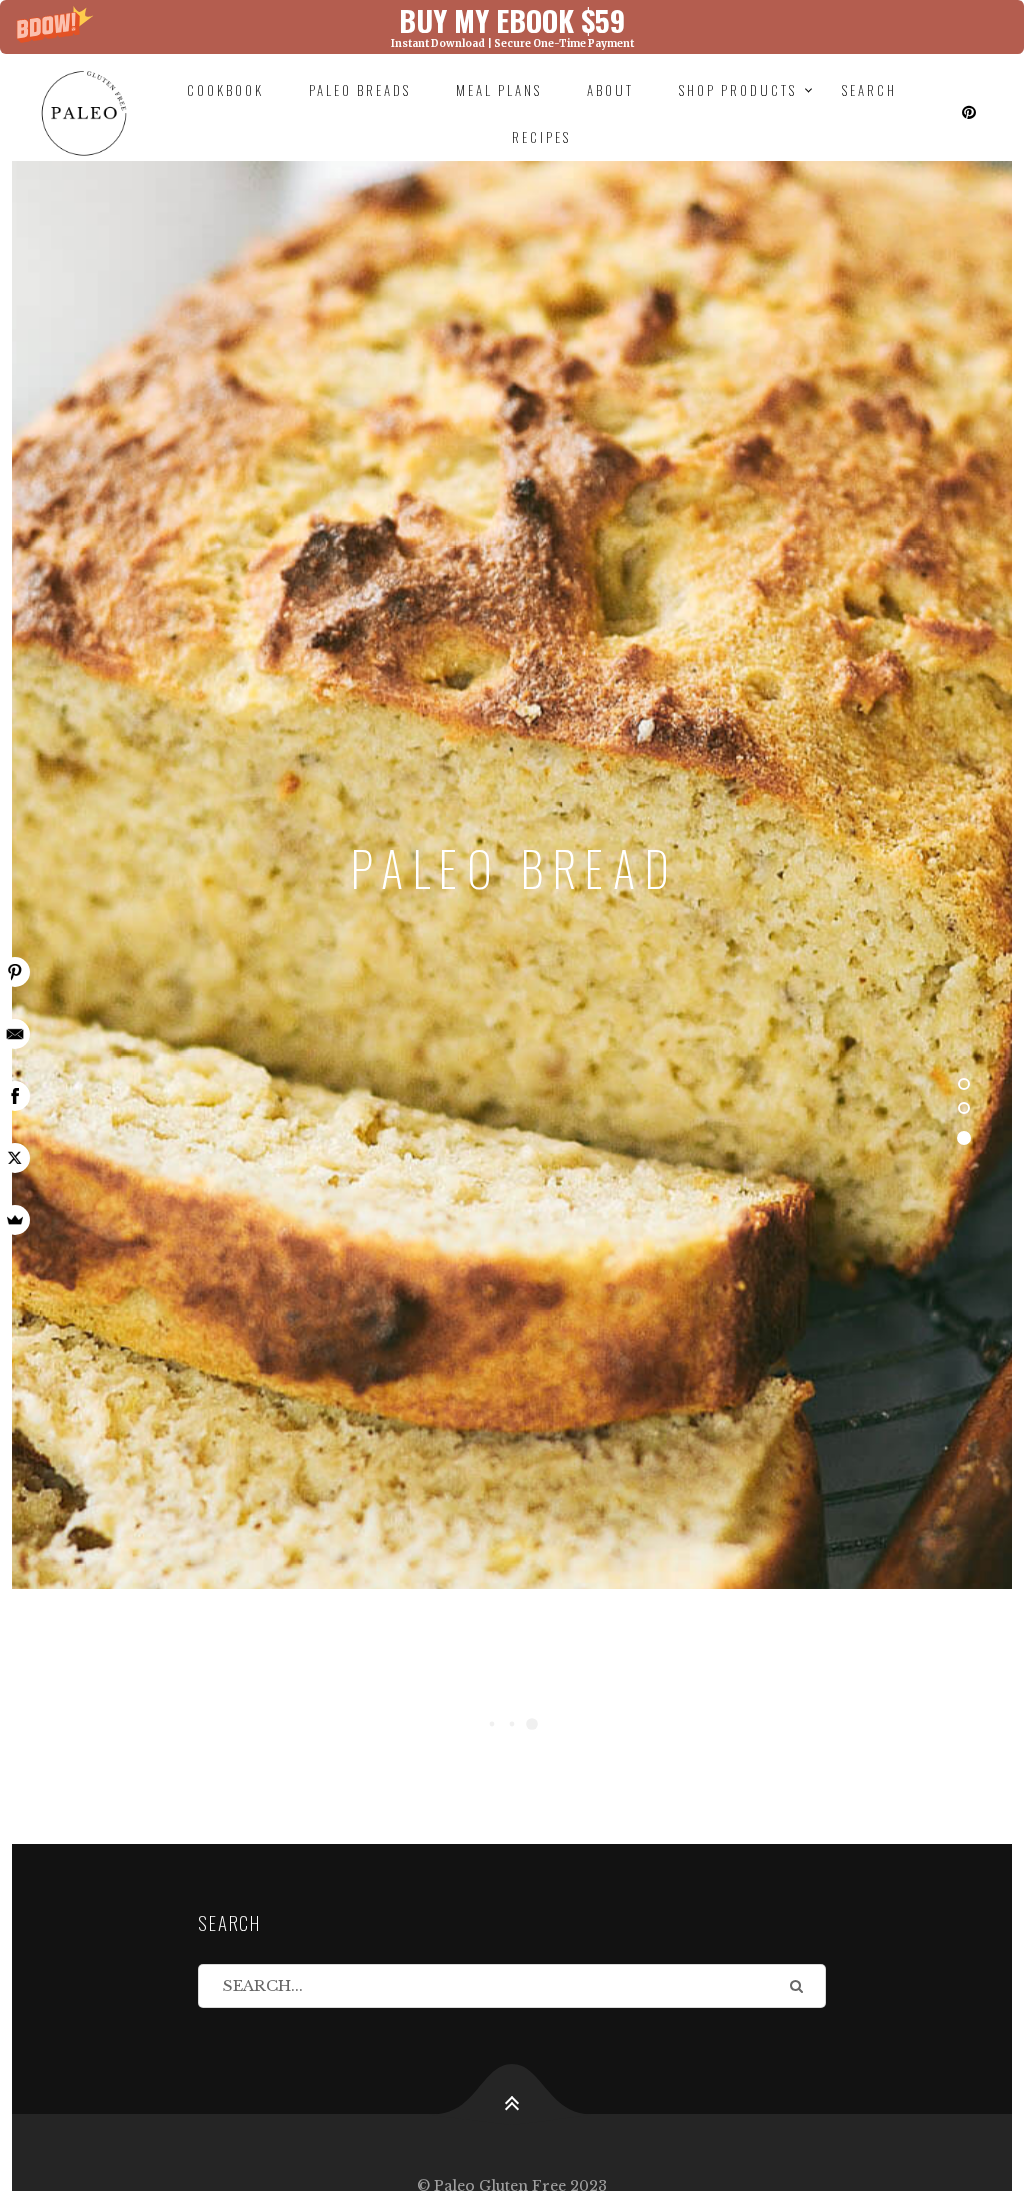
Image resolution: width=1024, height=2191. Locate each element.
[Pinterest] (15, 972)
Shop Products (738, 90)
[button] (512, 27)
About (610, 90)
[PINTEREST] (970, 113)
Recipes (541, 137)
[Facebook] (15, 1096)
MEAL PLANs (499, 90)
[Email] (15, 1034)
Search (869, 90)
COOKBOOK (225, 90)
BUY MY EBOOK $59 (512, 19)
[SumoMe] (15, 1220)
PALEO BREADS (360, 90)
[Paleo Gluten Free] (83, 113)
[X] (15, 1158)
